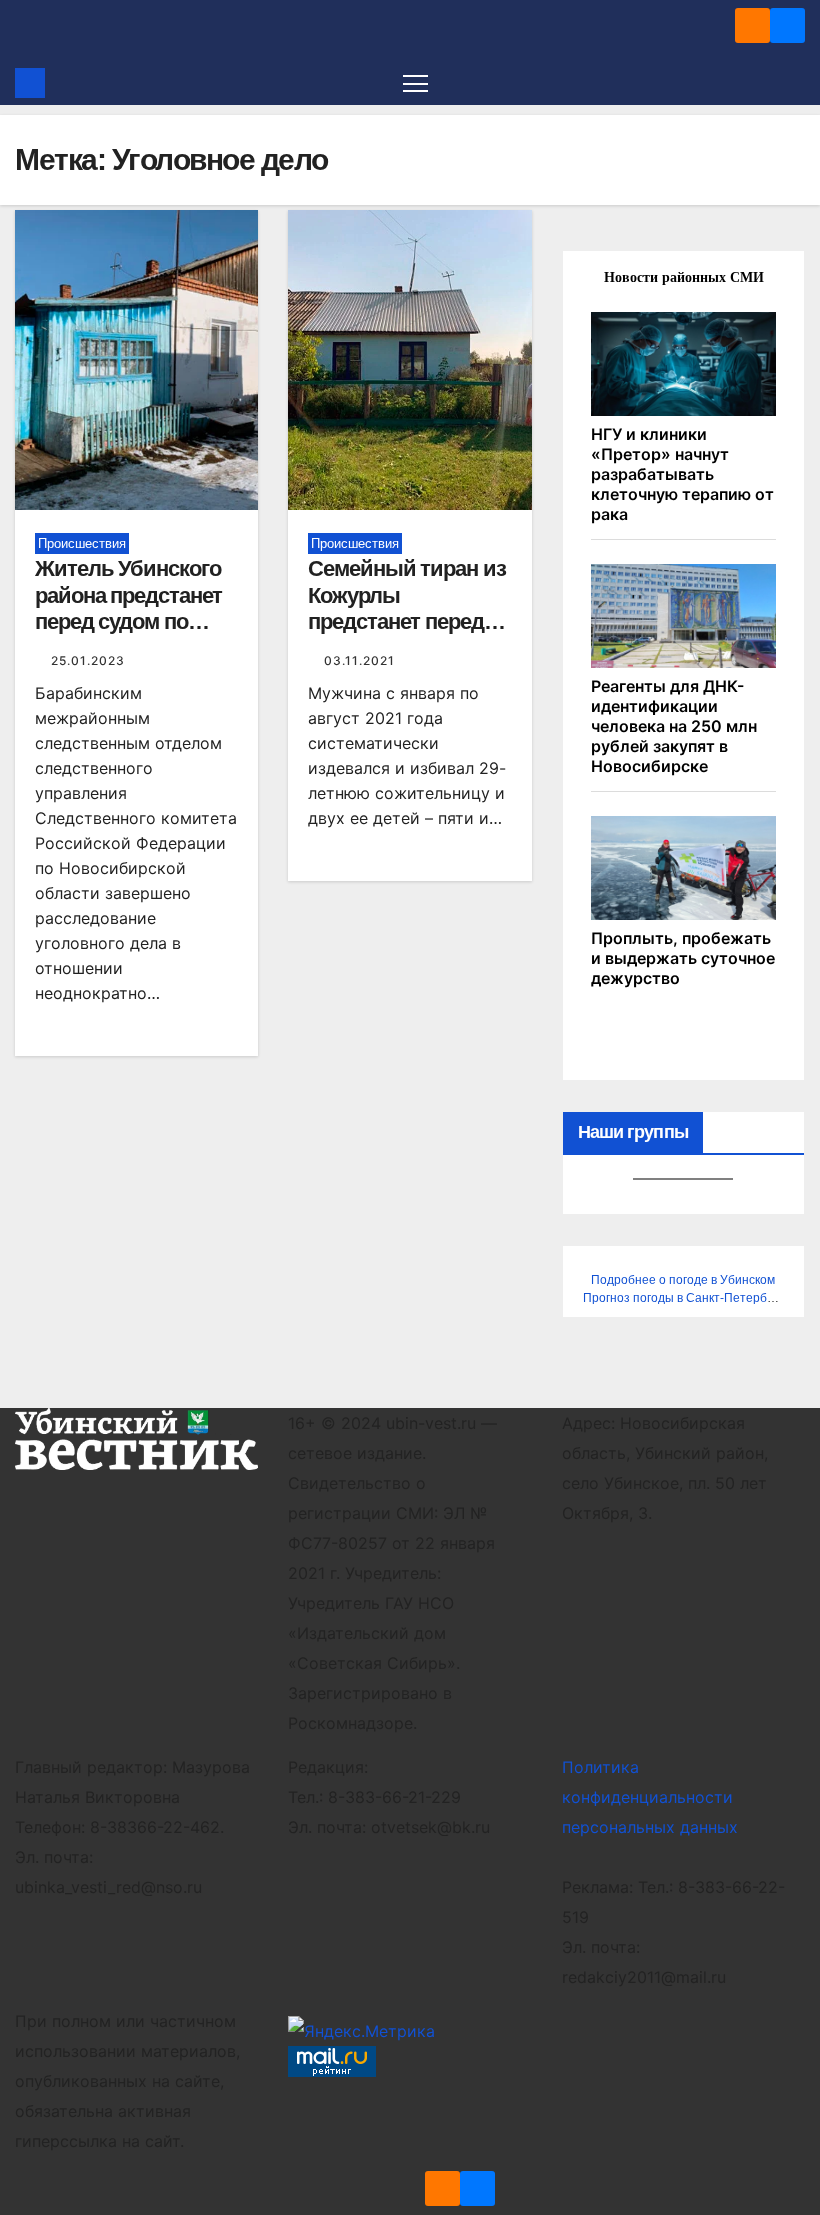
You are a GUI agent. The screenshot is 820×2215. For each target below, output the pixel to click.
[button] (792, 83)
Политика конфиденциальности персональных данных (650, 1797)
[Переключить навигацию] (415, 82)
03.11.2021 (359, 660)
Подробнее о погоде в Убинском (683, 1280)
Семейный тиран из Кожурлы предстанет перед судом (406, 608)
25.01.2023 (88, 660)
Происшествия (82, 543)
